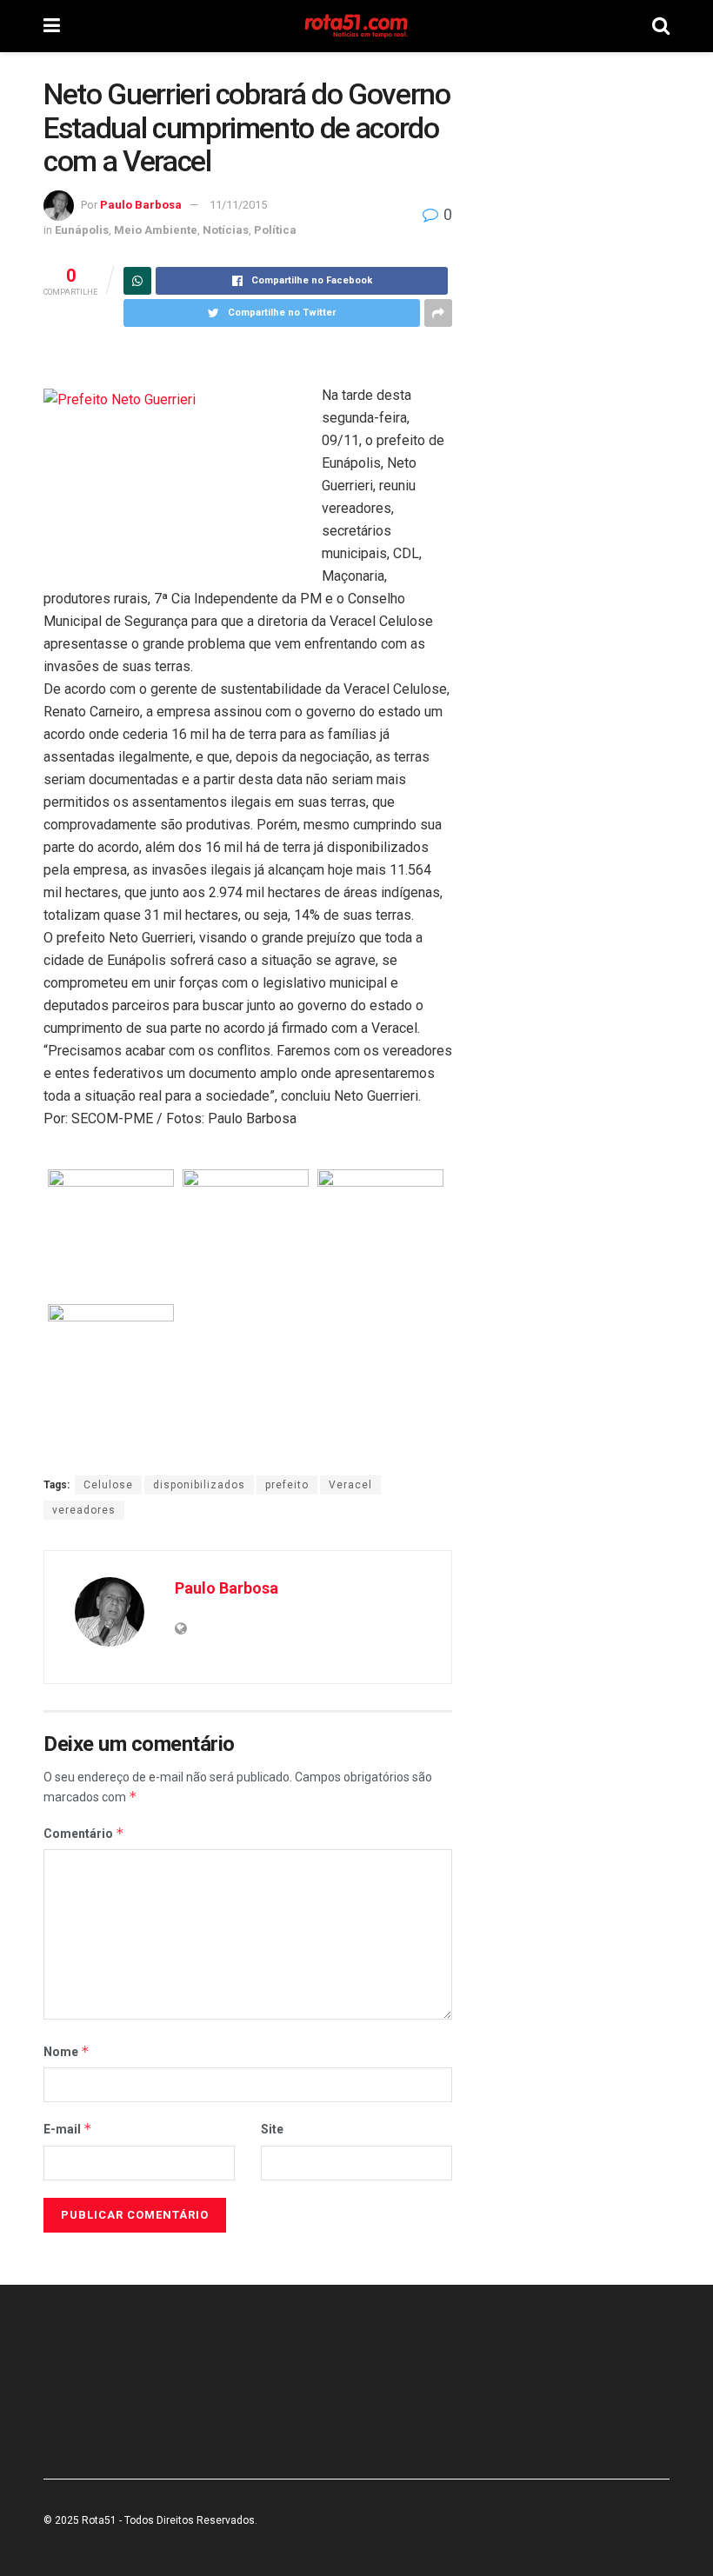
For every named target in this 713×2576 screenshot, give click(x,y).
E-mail (68, 2129)
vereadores (84, 1510)
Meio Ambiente (156, 230)
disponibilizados (199, 1485)
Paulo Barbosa (141, 205)
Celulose (108, 1485)
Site (272, 2129)
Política (275, 230)
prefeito (287, 1485)
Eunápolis (82, 230)
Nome (67, 2051)
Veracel (350, 1485)
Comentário (84, 1833)
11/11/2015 (238, 205)
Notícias (226, 230)
